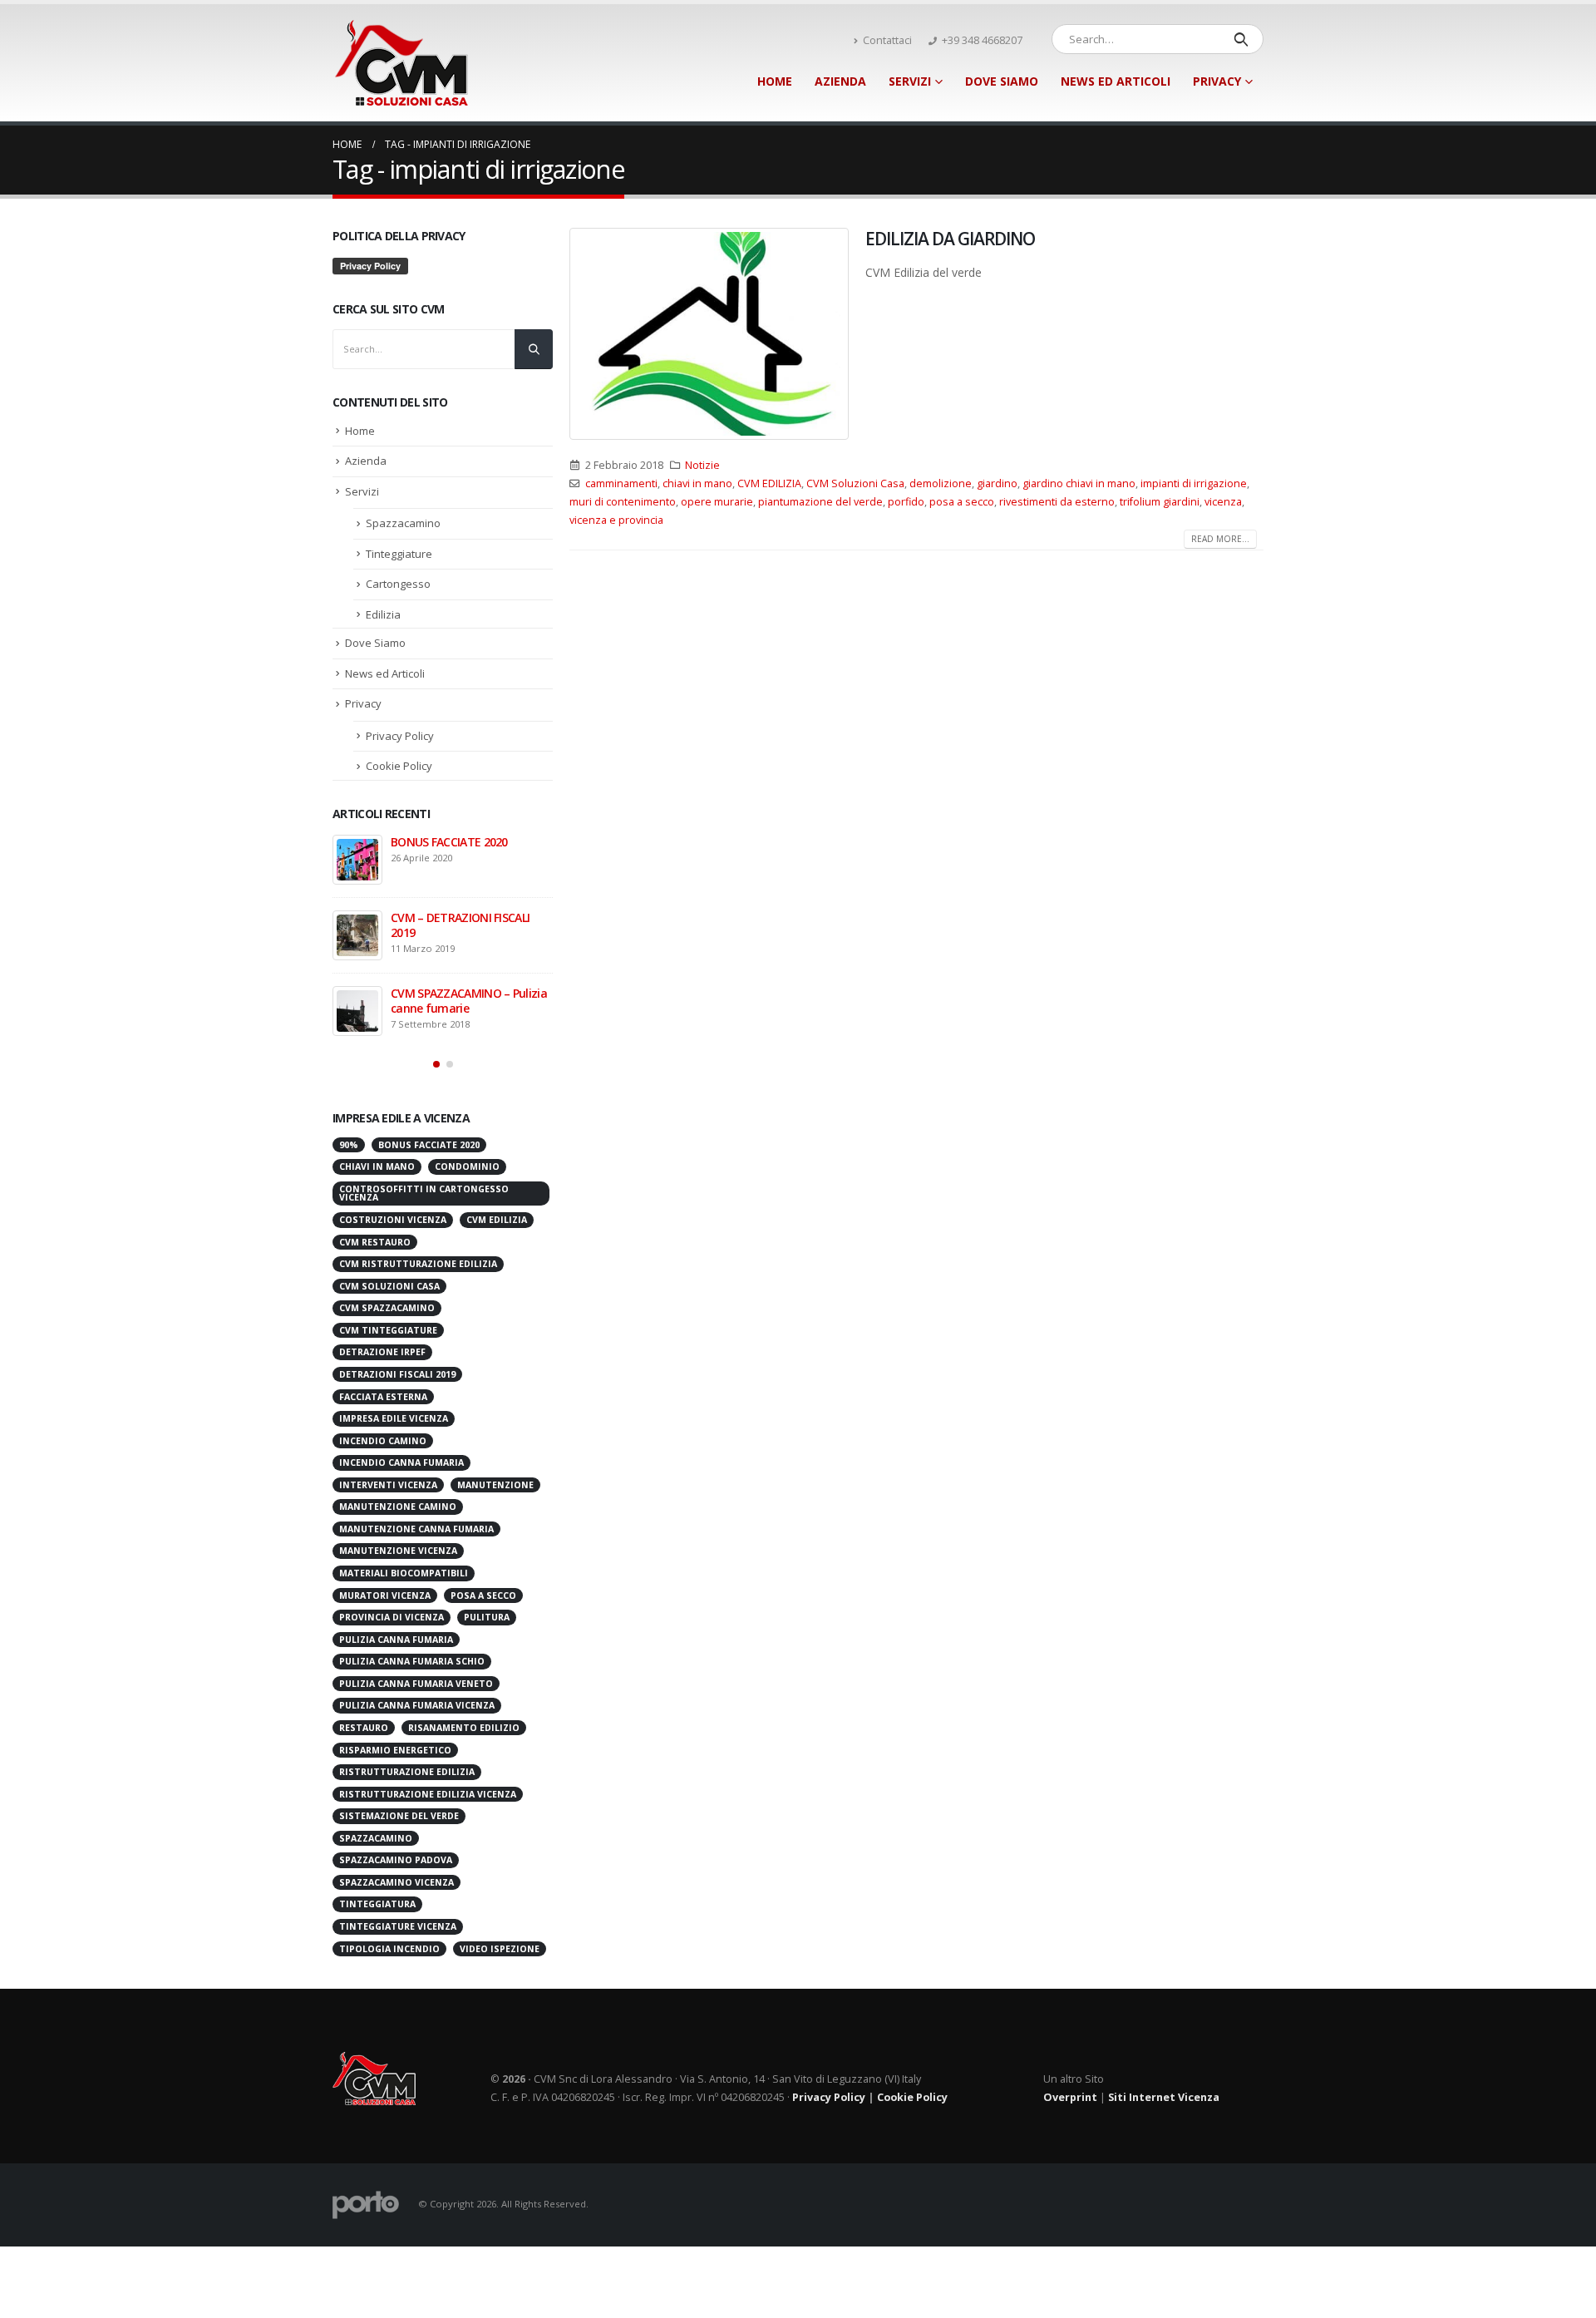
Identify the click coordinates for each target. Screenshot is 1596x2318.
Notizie (702, 465)
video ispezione (500, 1949)
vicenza (1223, 502)
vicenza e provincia (616, 520)
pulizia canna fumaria (396, 1640)
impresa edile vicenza (394, 1418)
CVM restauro (375, 1242)
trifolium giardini (1160, 502)
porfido (906, 502)
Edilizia (383, 614)
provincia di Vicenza (392, 1617)
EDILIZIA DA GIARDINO (950, 239)
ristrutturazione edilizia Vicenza (428, 1794)
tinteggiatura (377, 1904)
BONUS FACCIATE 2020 (449, 842)
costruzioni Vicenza (393, 1220)
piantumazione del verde (820, 502)
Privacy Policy (400, 736)
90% (349, 1145)
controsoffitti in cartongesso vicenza (424, 1194)
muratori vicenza (385, 1595)
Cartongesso (398, 584)
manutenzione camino (398, 1507)
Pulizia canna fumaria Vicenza (417, 1705)
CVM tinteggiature (388, 1330)
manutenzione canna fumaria (416, 1529)
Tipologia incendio (389, 1949)
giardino (997, 483)
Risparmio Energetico (395, 1750)
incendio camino (383, 1441)
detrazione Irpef (382, 1352)
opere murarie (717, 502)
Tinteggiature (399, 554)
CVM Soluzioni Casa (855, 483)
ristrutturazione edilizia (407, 1772)
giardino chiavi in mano (1079, 483)
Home (775, 81)
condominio (467, 1166)
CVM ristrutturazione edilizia (418, 1264)
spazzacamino (376, 1838)
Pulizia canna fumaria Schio (412, 1661)
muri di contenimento (623, 502)
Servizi (910, 81)
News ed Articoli (1116, 81)
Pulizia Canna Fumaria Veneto (416, 1684)
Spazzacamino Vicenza (397, 1882)
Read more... (1220, 539)
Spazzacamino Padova (396, 1860)
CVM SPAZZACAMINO (387, 1308)
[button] (436, 1064)
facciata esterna (383, 1397)
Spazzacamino (403, 523)
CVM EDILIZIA (769, 483)
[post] (357, 860)
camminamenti (621, 483)
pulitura (487, 1617)
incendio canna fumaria (401, 1462)
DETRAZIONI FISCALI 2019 (397, 1374)
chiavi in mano (697, 483)
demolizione (941, 483)
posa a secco (962, 502)
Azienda (840, 81)
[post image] (709, 334)
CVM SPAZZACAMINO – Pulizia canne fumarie (469, 1001)
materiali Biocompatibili (404, 1573)
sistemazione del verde (399, 1816)
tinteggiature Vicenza (398, 1926)
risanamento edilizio (464, 1728)
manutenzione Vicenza (398, 1551)
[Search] (1241, 39)
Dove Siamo (1002, 81)
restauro (364, 1728)
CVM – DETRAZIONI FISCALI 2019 (460, 925)
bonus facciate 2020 (429, 1145)
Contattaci (887, 40)
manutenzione (495, 1485)
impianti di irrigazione (1194, 483)
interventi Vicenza (388, 1485)
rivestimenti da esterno (1057, 502)
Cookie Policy (399, 766)
